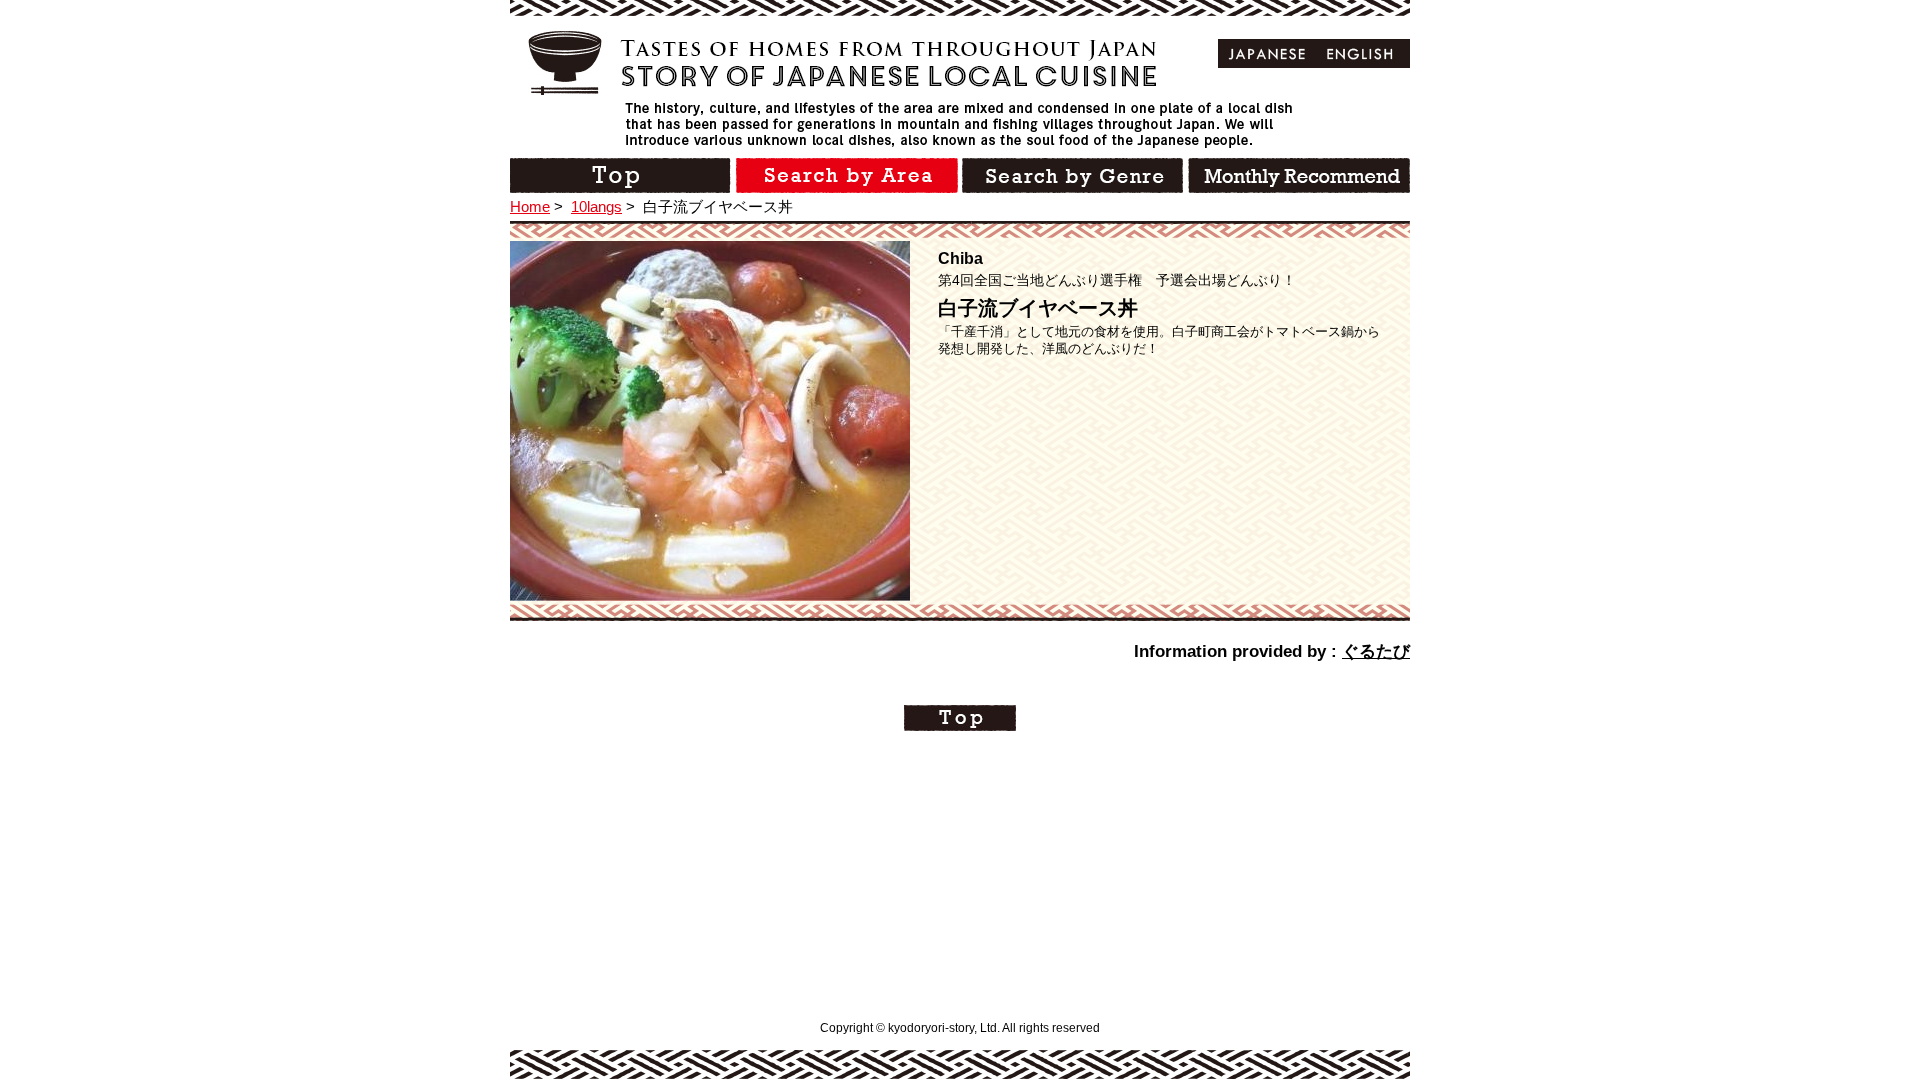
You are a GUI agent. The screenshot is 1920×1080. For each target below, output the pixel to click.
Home (530, 206)
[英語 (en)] (1360, 53)
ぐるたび (1376, 651)
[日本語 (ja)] (1267, 53)
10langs (596, 206)
